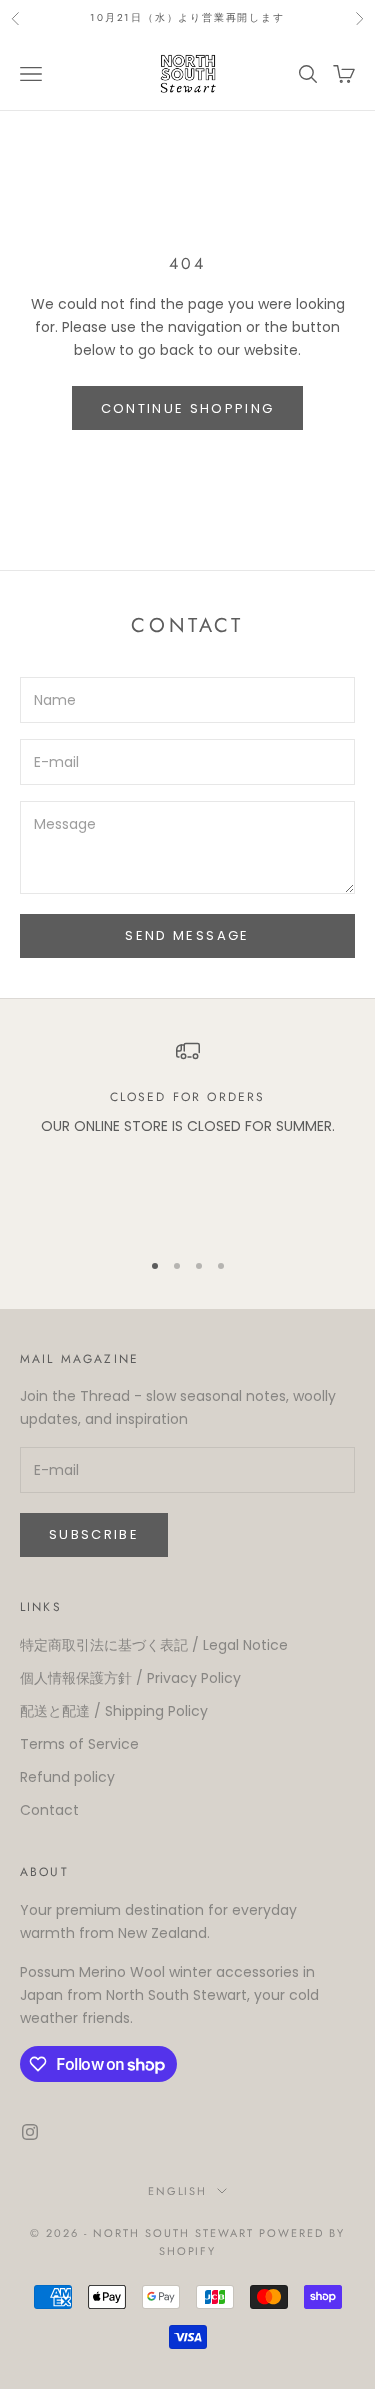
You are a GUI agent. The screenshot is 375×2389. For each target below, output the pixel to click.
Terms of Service (79, 1744)
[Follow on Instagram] (30, 2132)
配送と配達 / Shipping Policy (114, 1711)
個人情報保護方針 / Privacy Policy (130, 1678)
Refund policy (67, 1777)
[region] (187, 1135)
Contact (49, 1810)
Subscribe (94, 1534)
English (178, 2191)
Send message (187, 935)
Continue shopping (188, 408)
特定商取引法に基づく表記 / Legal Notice (154, 1645)
